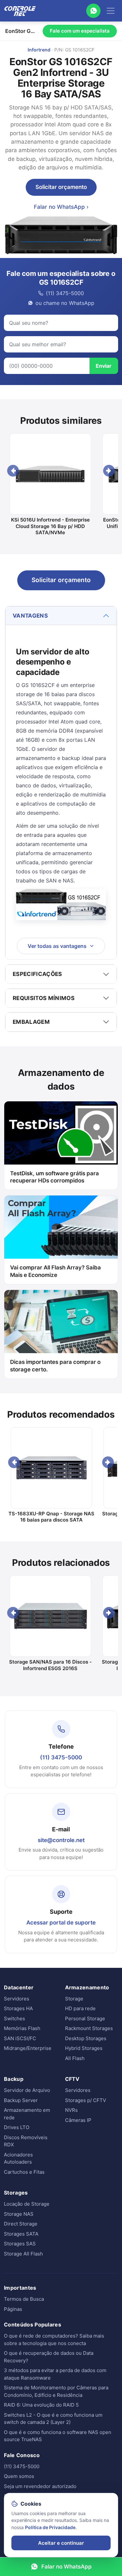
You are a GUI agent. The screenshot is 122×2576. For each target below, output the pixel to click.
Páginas (13, 2309)
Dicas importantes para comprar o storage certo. (55, 1366)
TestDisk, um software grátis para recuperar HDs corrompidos (54, 1177)
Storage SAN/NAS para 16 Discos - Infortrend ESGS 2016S (50, 1665)
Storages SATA (21, 2234)
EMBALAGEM (31, 1022)
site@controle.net (61, 1840)
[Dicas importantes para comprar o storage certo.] (61, 1322)
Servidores (17, 1999)
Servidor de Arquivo (27, 2090)
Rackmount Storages (89, 2028)
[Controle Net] (20, 11)
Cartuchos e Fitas (24, 2172)
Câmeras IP (78, 2120)
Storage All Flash (23, 2254)
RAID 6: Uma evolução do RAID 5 (41, 2405)
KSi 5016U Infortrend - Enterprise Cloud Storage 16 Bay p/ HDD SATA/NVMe (50, 526)
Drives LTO (17, 2127)
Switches (14, 2018)
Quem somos (19, 2476)
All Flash (75, 2058)
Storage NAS (19, 2214)
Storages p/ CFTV (86, 2100)
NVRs (71, 2110)
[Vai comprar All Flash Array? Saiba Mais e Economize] (61, 1227)
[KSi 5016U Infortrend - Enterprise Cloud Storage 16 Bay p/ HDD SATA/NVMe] (50, 474)
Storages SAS (20, 2244)
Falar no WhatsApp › (61, 207)
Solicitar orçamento (61, 187)
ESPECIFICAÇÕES (37, 974)
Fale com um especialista (80, 31)
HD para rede (80, 2008)
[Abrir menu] (111, 11)
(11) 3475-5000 (61, 1757)
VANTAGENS (30, 616)
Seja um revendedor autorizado (40, 2486)
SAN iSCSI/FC (20, 2038)
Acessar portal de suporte (61, 1923)
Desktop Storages (86, 2038)
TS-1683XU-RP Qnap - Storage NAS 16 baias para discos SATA (51, 1517)
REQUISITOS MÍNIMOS (44, 998)
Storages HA (18, 2008)
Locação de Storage (27, 2204)
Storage (74, 1999)
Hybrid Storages (84, 2048)
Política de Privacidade (50, 2527)
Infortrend (39, 50)
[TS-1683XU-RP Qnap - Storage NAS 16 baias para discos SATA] (51, 1468)
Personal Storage (85, 2018)
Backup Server (21, 2100)
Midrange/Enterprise (28, 2048)
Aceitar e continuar (61, 2543)
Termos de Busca (24, 2299)
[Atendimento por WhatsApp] (93, 11)
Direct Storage (21, 2224)
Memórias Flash (22, 2028)
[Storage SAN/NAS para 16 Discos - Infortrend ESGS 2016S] (50, 1616)
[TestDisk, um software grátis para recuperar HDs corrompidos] (61, 1133)
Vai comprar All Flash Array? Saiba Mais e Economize (55, 1271)
